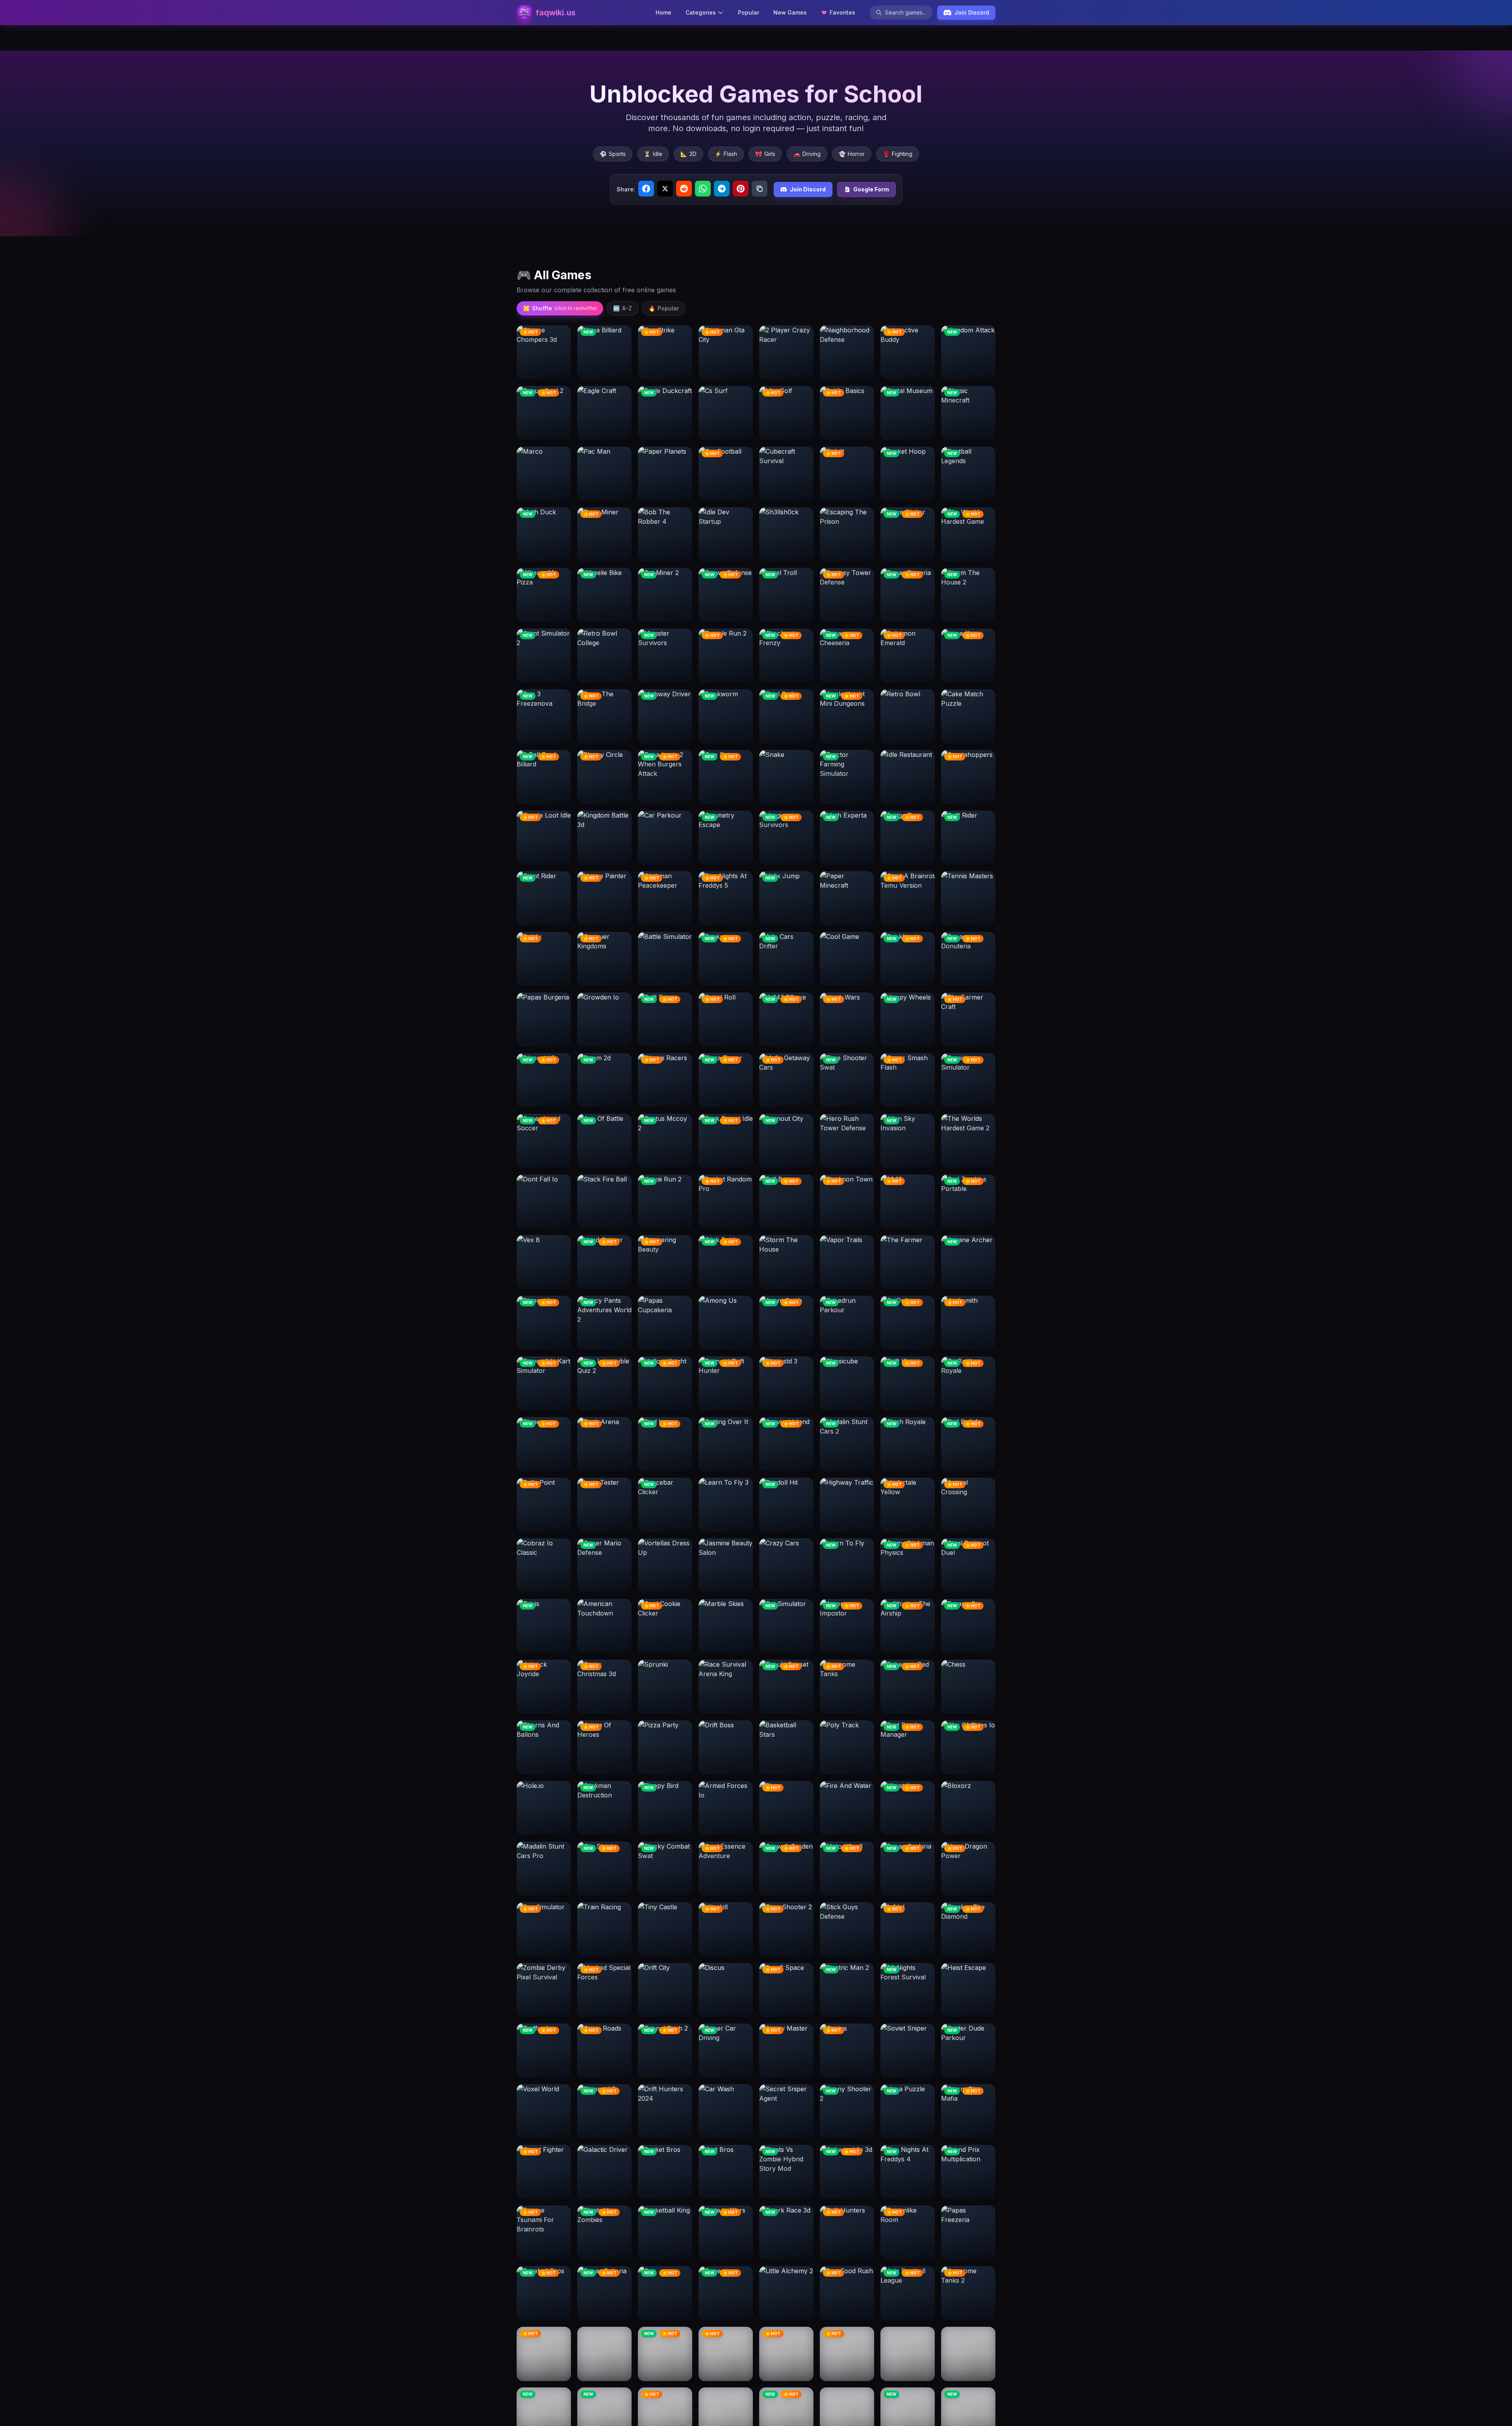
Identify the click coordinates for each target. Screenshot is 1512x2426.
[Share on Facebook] (646, 189)
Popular (749, 12)
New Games (790, 12)
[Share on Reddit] (684, 189)
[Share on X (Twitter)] (665, 189)
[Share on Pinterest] (741, 189)
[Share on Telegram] (722, 189)
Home (663, 12)
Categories (701, 12)
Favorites (842, 12)
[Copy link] (760, 189)
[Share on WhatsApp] (703, 189)
